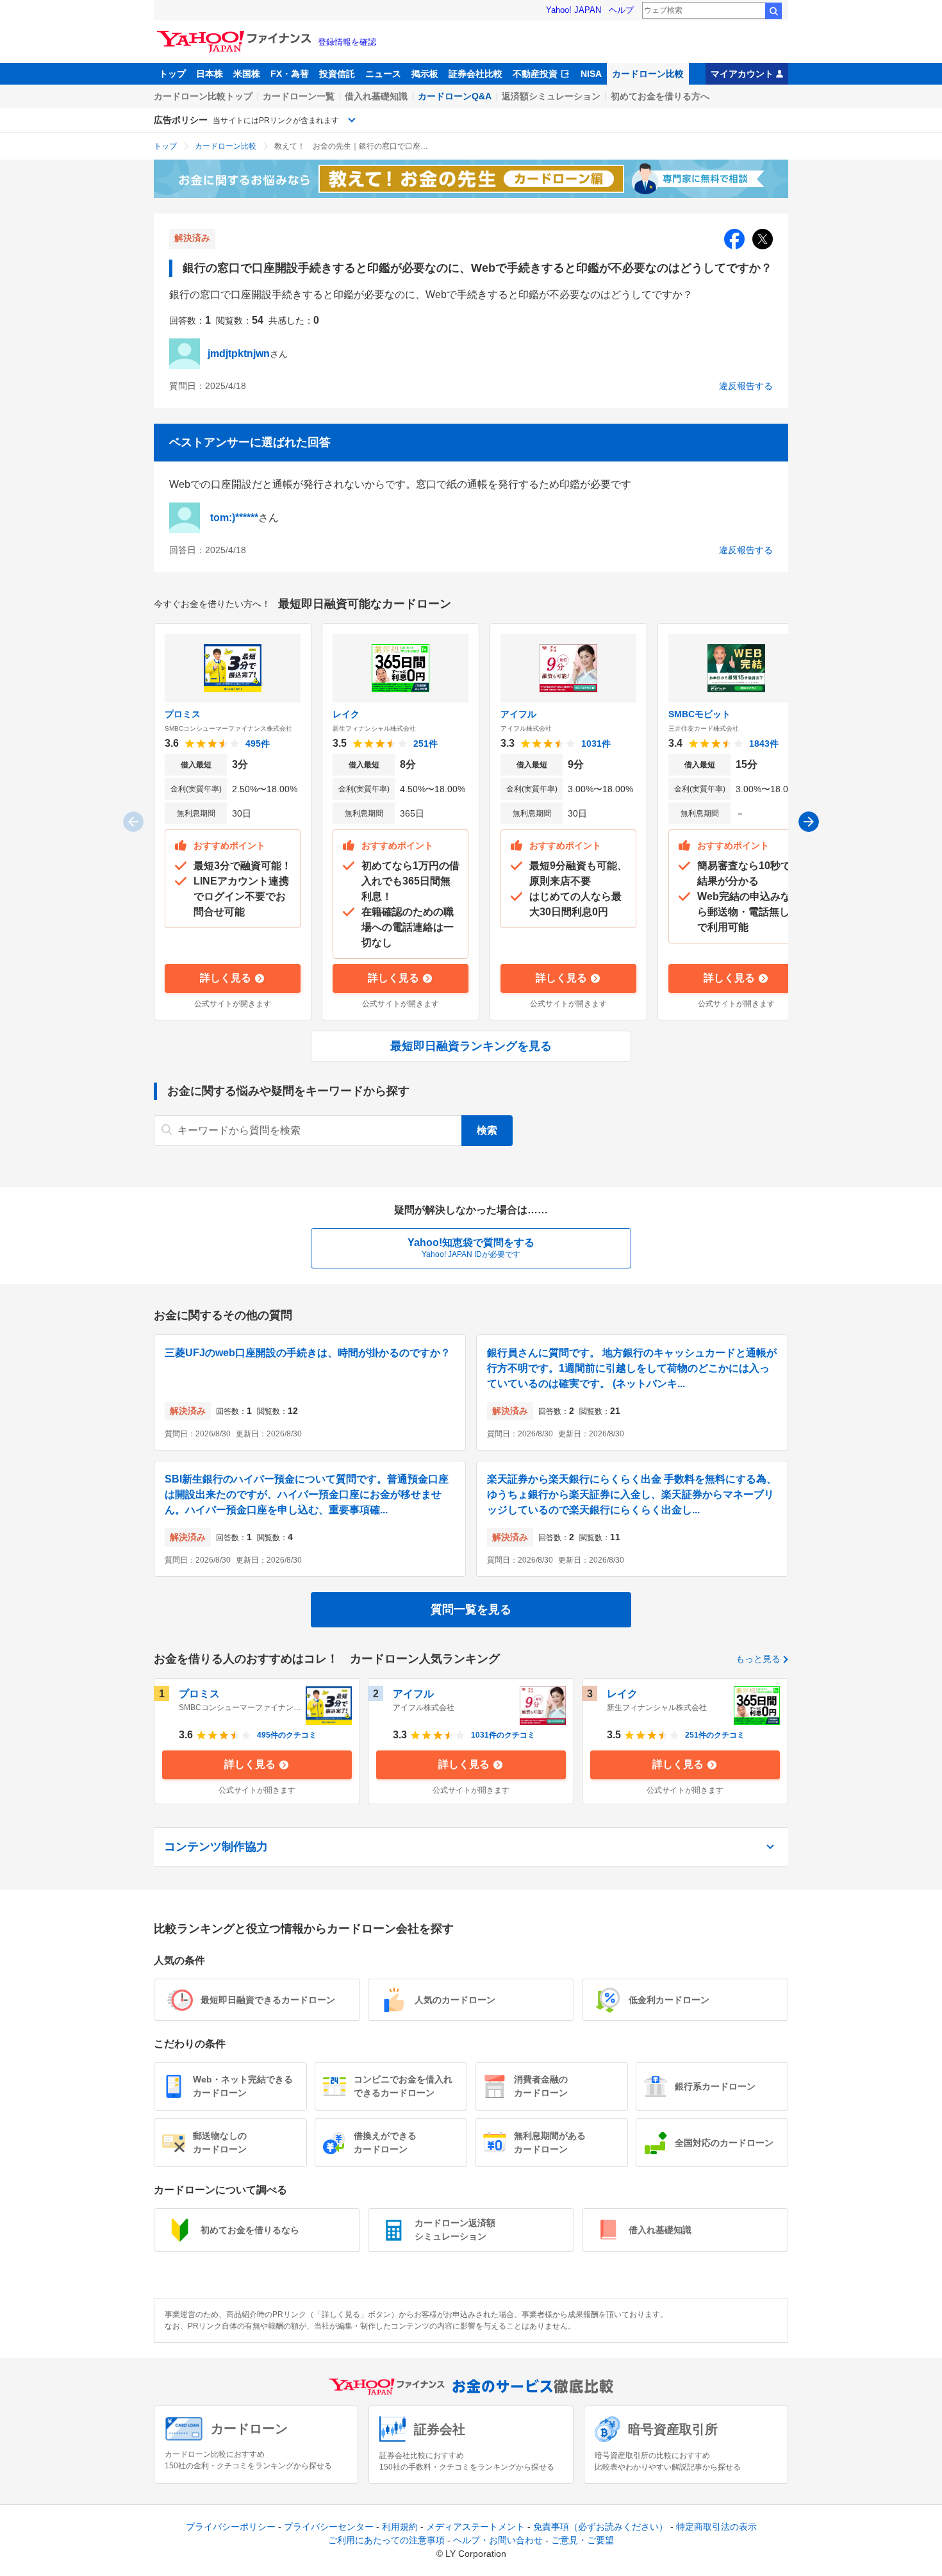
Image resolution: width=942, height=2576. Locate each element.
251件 (426, 744)
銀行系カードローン (715, 2086)
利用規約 (400, 2527)
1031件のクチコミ (503, 1735)
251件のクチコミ (715, 1735)
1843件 (764, 744)
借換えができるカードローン (385, 2142)
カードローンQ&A (455, 96)
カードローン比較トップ (203, 96)
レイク (346, 714)
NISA (591, 74)
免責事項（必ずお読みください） (600, 2527)
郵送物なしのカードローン (220, 2142)
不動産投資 (535, 74)
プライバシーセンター (329, 2527)
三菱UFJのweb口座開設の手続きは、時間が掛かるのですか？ (308, 1353)
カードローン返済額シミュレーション (455, 2230)
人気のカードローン (455, 2000)
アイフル (518, 714)
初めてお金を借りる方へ (660, 96)
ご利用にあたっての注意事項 (386, 2540)
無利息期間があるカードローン (550, 2142)
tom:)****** (234, 518)
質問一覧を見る (471, 1609)
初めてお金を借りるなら (250, 2230)
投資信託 (337, 74)
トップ (172, 74)
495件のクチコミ (287, 1735)
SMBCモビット (699, 714)
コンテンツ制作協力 (216, 1847)
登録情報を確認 (347, 42)
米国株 (247, 74)
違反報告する (746, 386)
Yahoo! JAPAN (574, 10)
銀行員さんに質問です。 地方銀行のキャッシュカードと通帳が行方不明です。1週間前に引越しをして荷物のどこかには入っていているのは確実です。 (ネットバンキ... (632, 1368)
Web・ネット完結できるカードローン (243, 2086)
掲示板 (425, 74)
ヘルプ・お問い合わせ (498, 2540)
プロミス (183, 714)
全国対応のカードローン (724, 2143)
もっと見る (758, 1659)
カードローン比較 (648, 74)
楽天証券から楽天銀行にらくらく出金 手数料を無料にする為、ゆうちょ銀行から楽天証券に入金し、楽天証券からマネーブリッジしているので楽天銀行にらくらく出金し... (632, 1494)
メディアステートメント (475, 2527)
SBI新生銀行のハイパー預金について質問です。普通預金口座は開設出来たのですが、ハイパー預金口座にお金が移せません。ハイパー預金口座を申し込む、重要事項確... (307, 1494)
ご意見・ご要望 (583, 2540)
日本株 (210, 74)
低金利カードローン (669, 2000)
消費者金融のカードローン (541, 2086)
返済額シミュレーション (551, 96)
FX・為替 (290, 74)
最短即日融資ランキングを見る (471, 1046)
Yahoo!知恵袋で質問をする (471, 1248)
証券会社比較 (475, 74)
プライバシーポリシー (231, 2527)
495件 (258, 744)
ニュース (383, 74)
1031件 (596, 744)
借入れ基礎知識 (376, 96)
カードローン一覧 (299, 96)
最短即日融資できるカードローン (268, 2000)
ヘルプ (621, 10)
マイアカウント (742, 74)
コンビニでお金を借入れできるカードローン (403, 2086)
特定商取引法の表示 (716, 2527)
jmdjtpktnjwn (239, 353)
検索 (773, 11)
